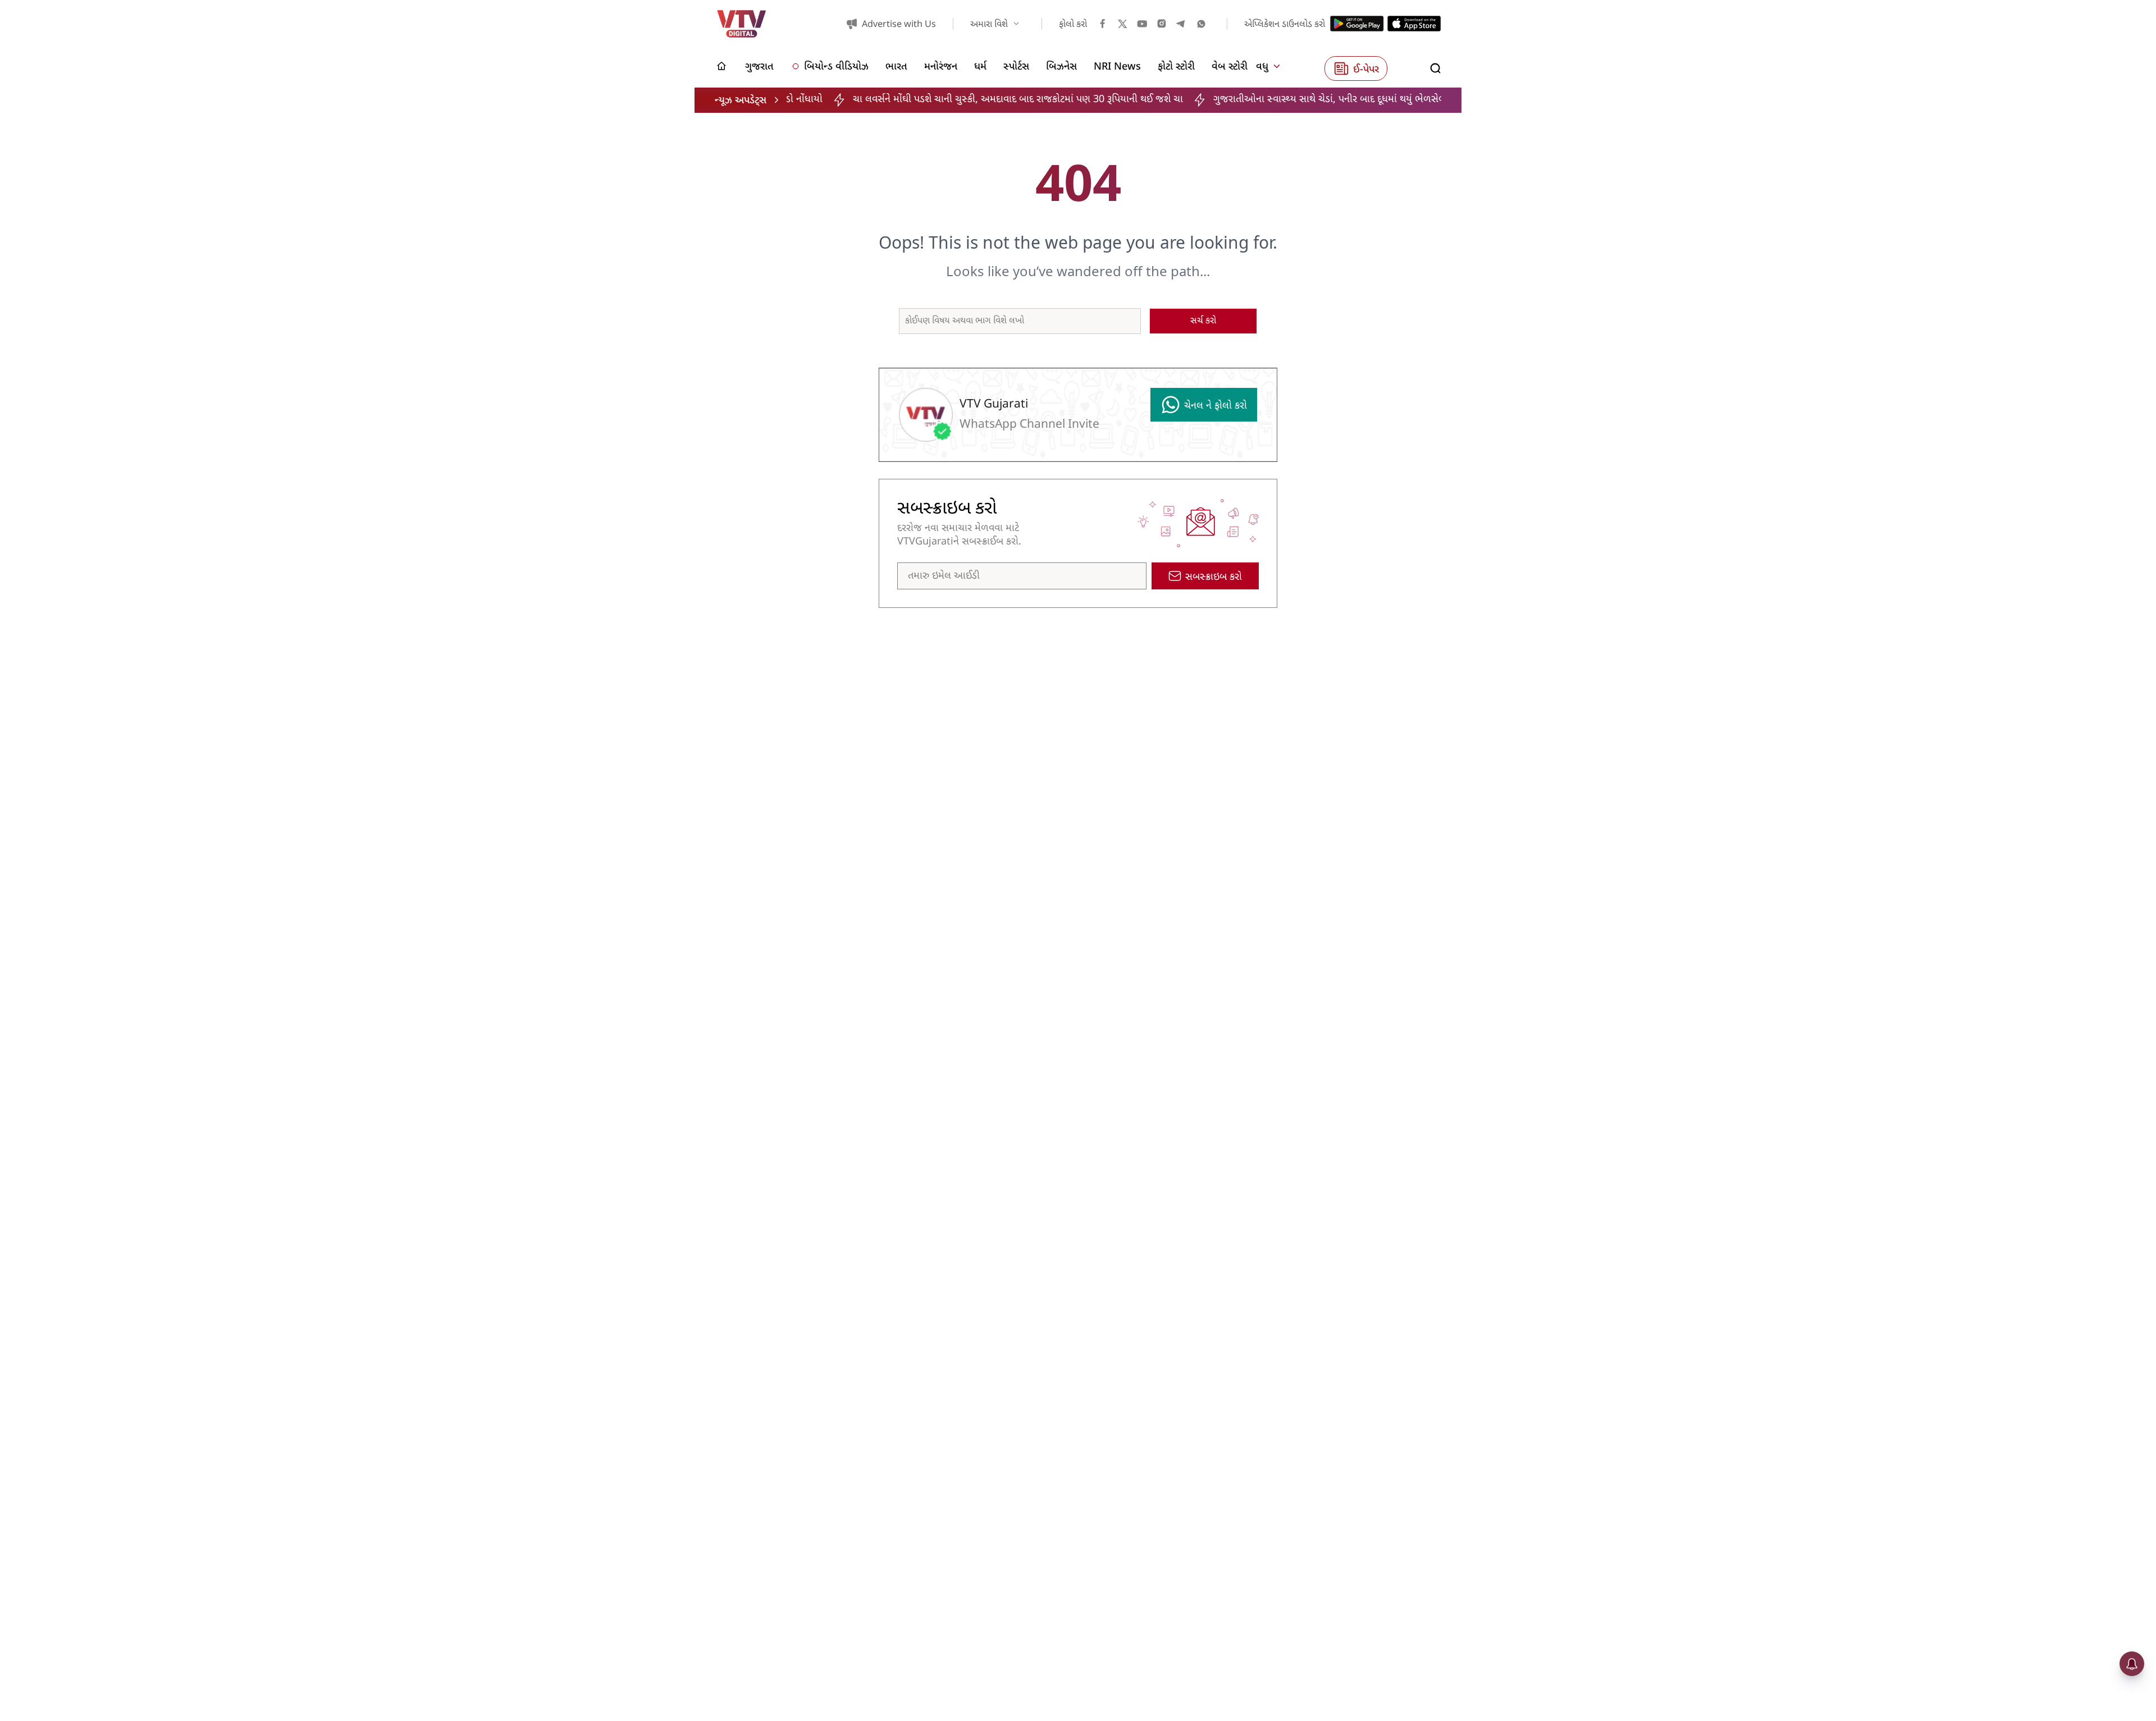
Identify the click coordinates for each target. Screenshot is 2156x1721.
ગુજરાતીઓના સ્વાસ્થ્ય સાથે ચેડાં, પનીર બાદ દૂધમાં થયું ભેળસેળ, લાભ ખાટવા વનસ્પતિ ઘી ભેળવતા (1312, 100)
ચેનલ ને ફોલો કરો (1216, 406)
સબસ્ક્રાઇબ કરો (1214, 577)
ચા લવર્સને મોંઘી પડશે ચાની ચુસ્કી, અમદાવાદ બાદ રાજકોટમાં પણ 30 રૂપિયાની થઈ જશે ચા (936, 100)
